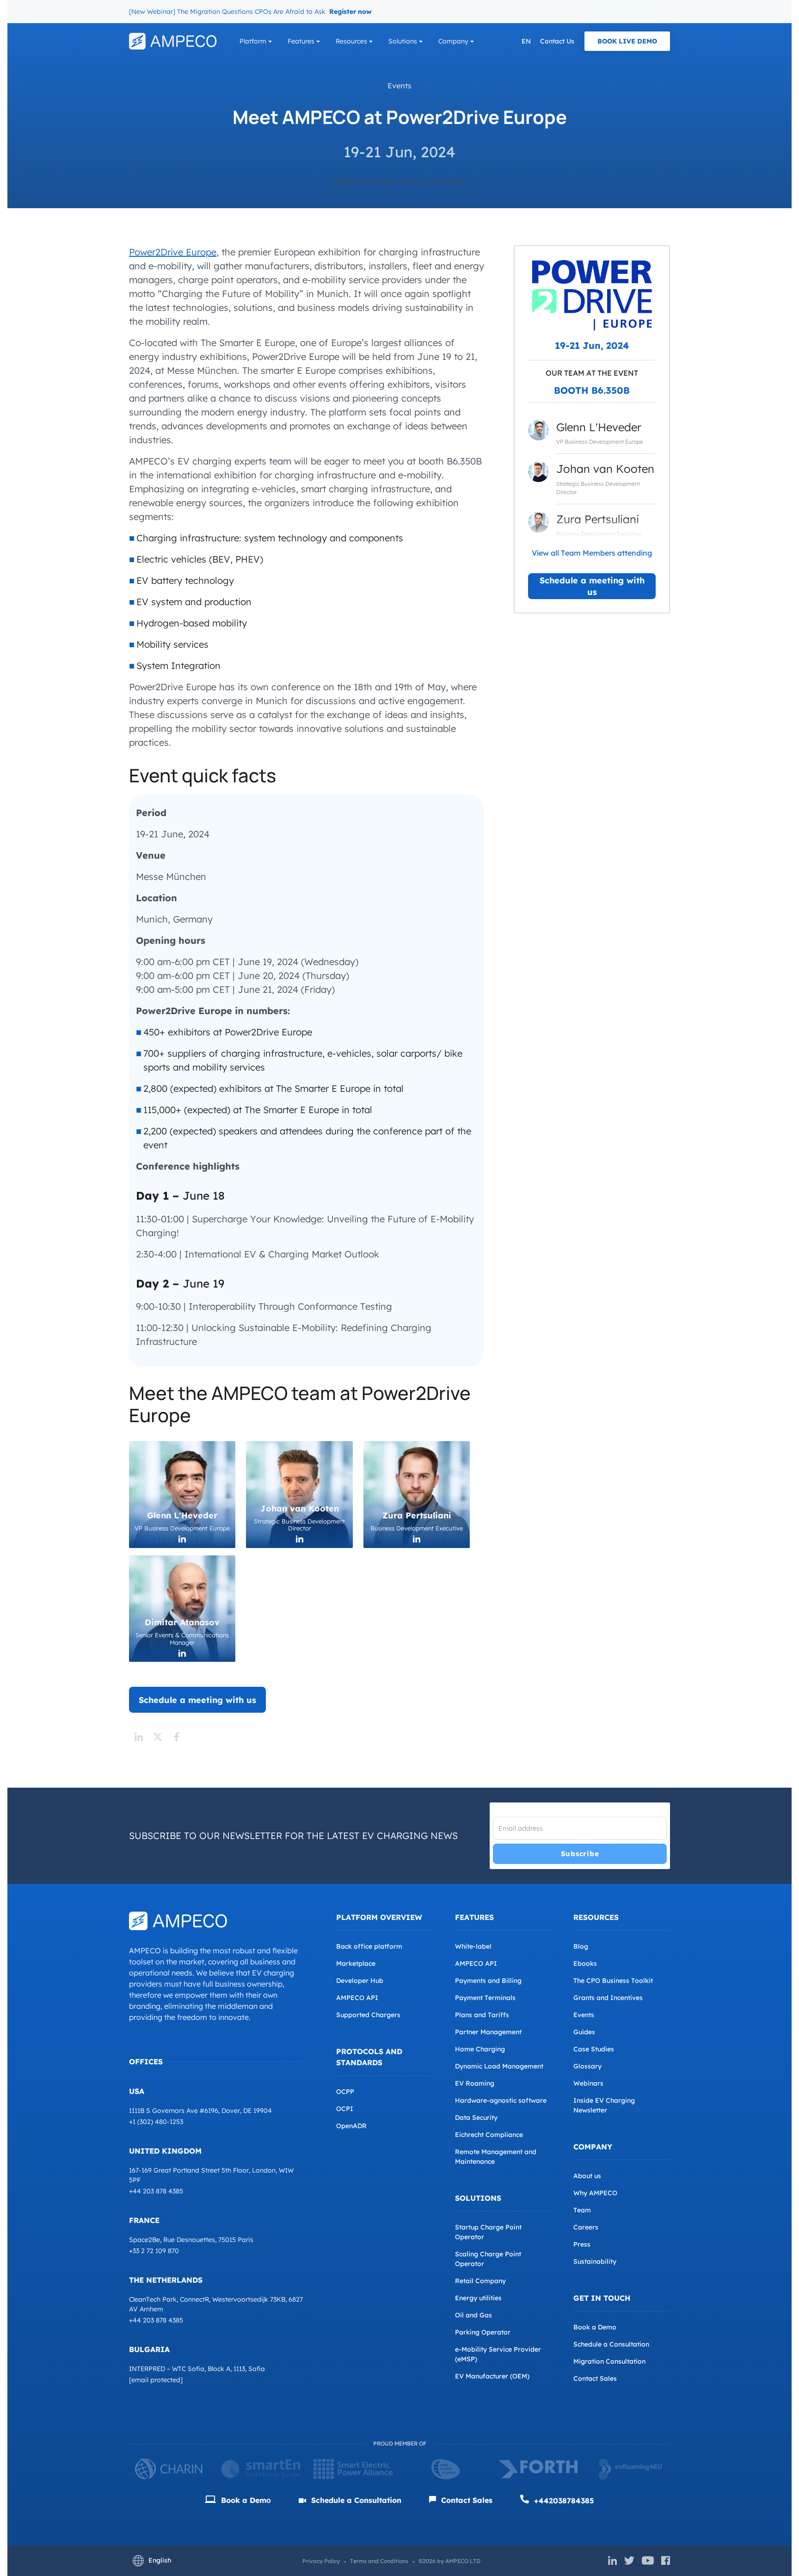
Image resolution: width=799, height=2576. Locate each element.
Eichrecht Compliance (489, 2135)
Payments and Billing (488, 1981)
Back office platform (369, 1946)
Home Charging (480, 2049)
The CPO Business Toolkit (613, 1981)
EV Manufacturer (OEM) (492, 2376)
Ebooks (585, 1963)
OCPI (345, 2109)
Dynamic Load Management (499, 2066)
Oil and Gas (473, 2315)
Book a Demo (595, 2327)
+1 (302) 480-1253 (156, 2122)
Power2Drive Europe (173, 252)
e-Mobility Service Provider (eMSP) (498, 2354)
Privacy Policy (321, 2561)
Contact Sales (595, 2378)
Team (582, 2210)
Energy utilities (478, 2298)
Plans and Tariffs (482, 2015)
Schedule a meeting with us (592, 586)
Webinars (588, 2083)
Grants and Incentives (608, 1998)
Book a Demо (245, 2500)
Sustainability (595, 2261)
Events (399, 86)
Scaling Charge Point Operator (488, 2259)
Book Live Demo (627, 41)
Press (582, 2244)
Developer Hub (360, 1981)
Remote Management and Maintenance (496, 2157)
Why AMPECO (595, 2193)
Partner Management (488, 2032)
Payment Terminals (485, 1998)
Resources (351, 41)
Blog (581, 1946)
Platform (253, 41)
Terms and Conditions (379, 2561)
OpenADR (351, 2126)
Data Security (476, 2118)
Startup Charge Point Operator (488, 2232)
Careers (586, 2227)
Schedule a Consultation (611, 2344)
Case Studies (594, 2049)
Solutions (403, 41)
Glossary (587, 2066)
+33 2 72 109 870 (154, 2251)
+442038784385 (563, 2501)
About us (587, 2176)
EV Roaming (475, 2083)
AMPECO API (357, 1998)
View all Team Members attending (592, 553)
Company (453, 41)
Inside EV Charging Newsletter (604, 2105)
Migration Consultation (609, 2361)
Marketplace (356, 1963)
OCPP (345, 2092)
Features (301, 41)
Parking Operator (483, 2332)
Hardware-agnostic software (501, 2100)
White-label (473, 1946)
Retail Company (480, 2281)
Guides (584, 2032)
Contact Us (557, 41)
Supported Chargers (368, 2015)
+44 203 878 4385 (156, 2191)
